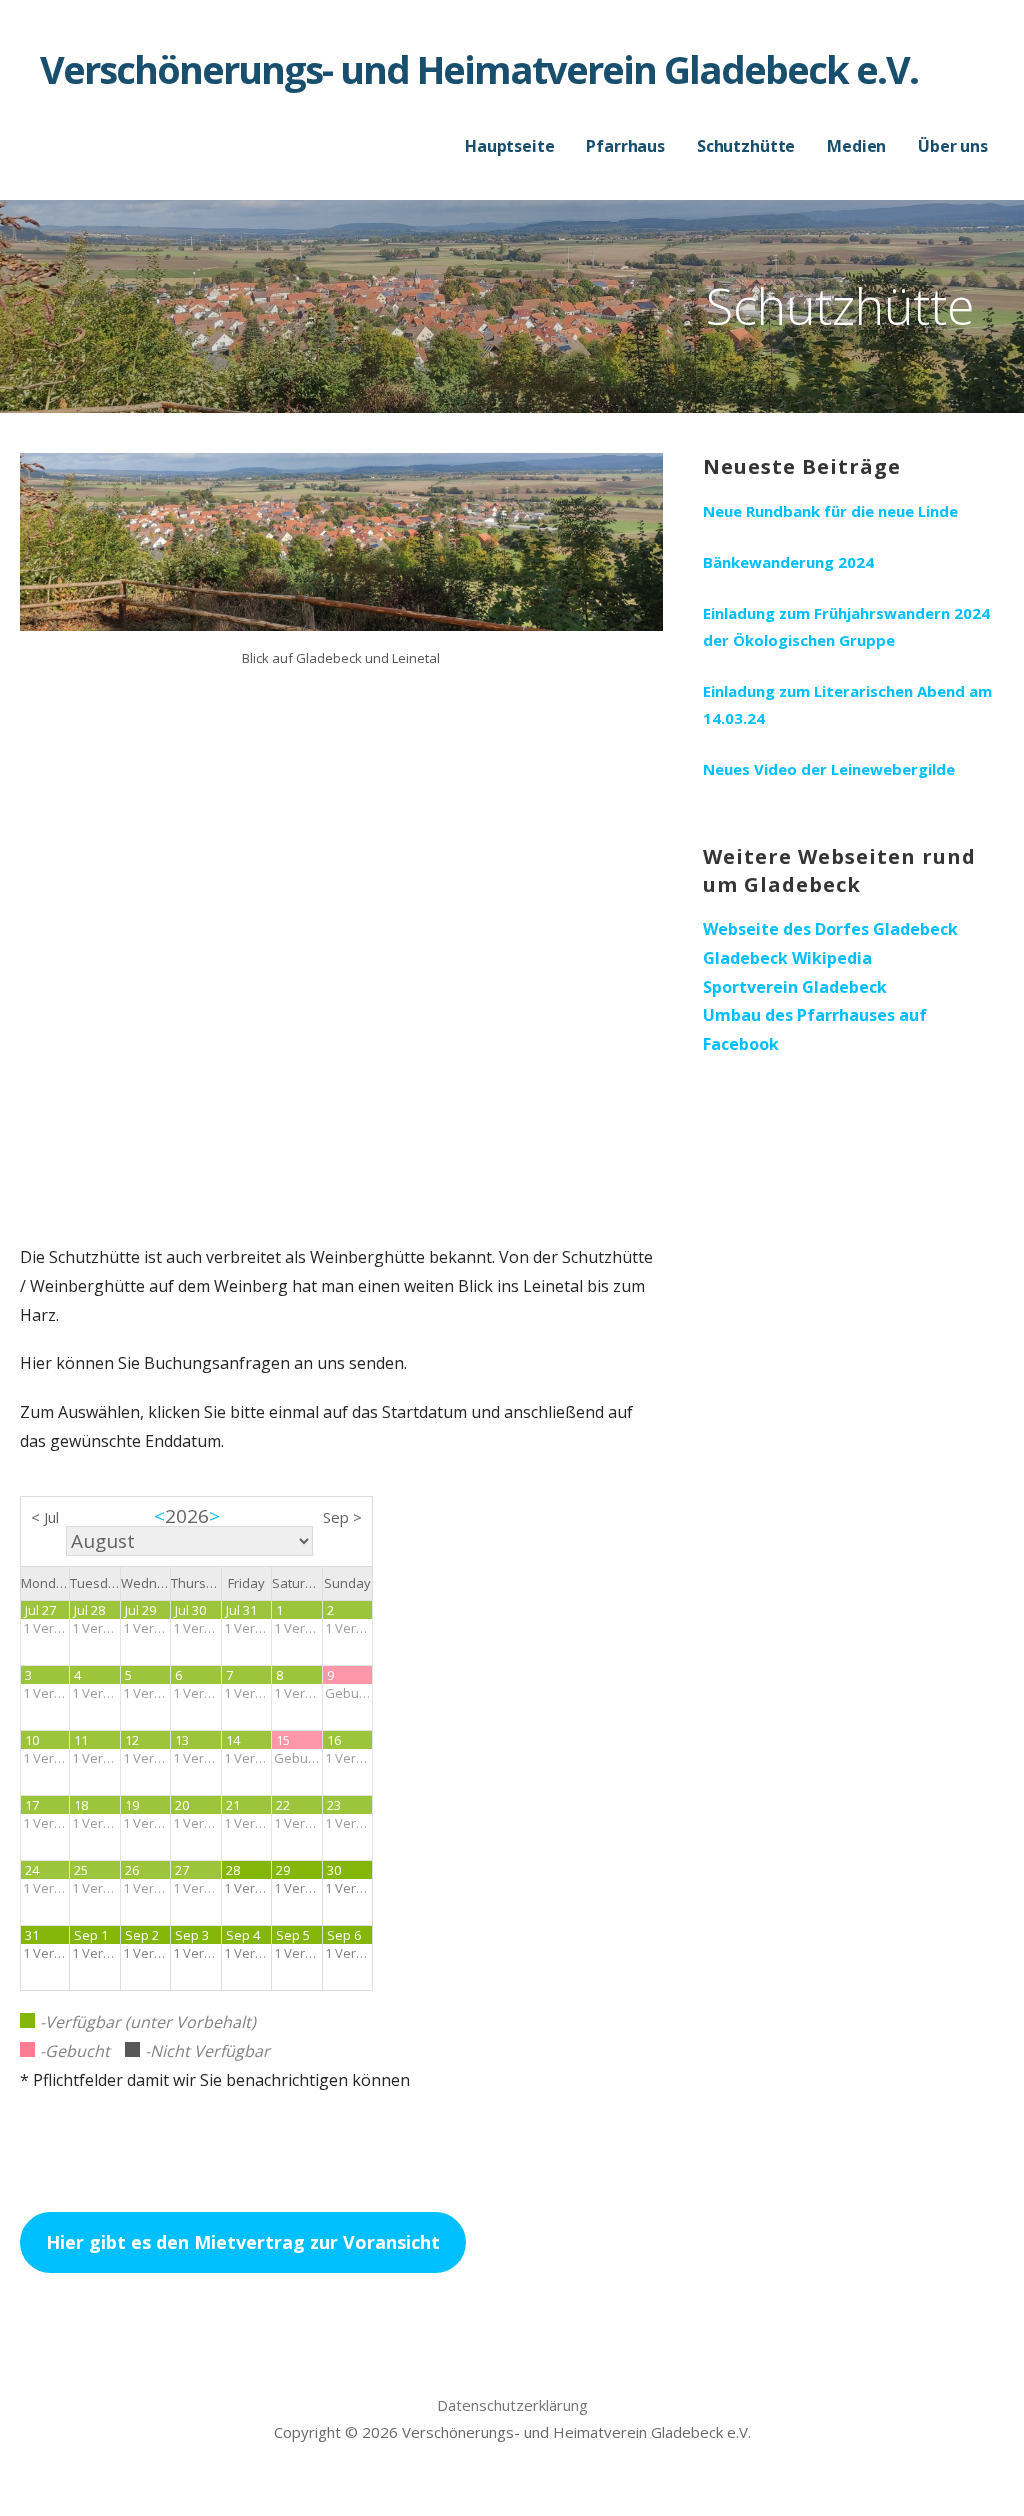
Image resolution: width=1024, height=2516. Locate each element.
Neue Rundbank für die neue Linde (830, 511)
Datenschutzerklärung (512, 2405)
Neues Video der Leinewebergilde (829, 769)
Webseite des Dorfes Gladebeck (830, 929)
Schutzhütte (746, 146)
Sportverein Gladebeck (795, 987)
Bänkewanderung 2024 (788, 562)
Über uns (953, 146)
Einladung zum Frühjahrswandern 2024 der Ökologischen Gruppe (846, 626)
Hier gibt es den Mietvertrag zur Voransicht (243, 2242)
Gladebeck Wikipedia (787, 958)
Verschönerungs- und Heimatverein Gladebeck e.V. (479, 69)
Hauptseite (509, 146)
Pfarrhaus (625, 146)
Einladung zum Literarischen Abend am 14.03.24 (847, 704)
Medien (856, 146)
